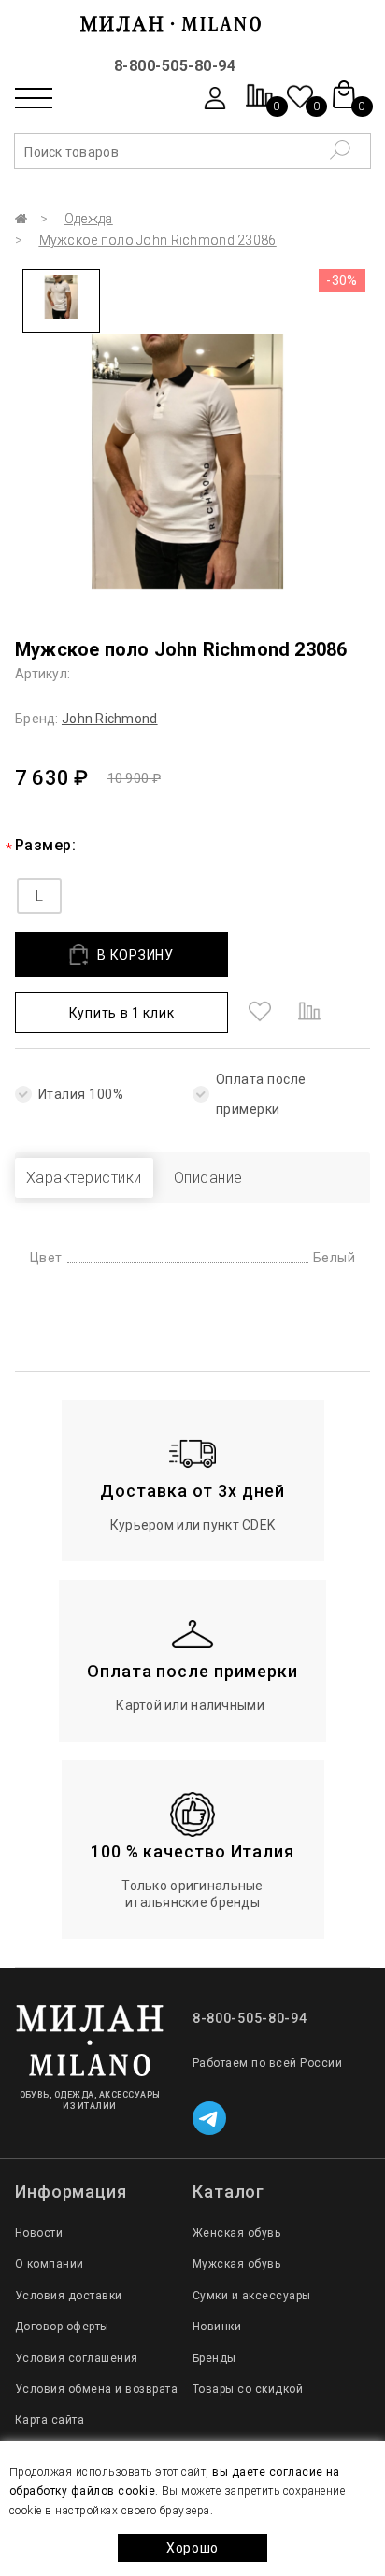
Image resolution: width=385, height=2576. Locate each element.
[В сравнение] (309, 1013)
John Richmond (110, 719)
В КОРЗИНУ (135, 955)
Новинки (217, 2327)
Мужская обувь (236, 2264)
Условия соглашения (77, 2358)
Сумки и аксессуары (252, 2296)
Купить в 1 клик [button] (122, 1013)
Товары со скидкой (248, 2389)
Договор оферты (62, 2327)
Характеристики (84, 1178)
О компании (50, 2264)
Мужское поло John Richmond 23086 (158, 240)
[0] (260, 105)
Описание (208, 1178)
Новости (39, 2233)
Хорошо (192, 2548)
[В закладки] (260, 1013)
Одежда (89, 219)
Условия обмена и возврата (96, 2389)
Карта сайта (50, 2420)
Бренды (214, 2358)
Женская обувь (236, 2233)
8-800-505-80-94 (175, 66)
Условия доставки (69, 2296)
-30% (342, 280)
